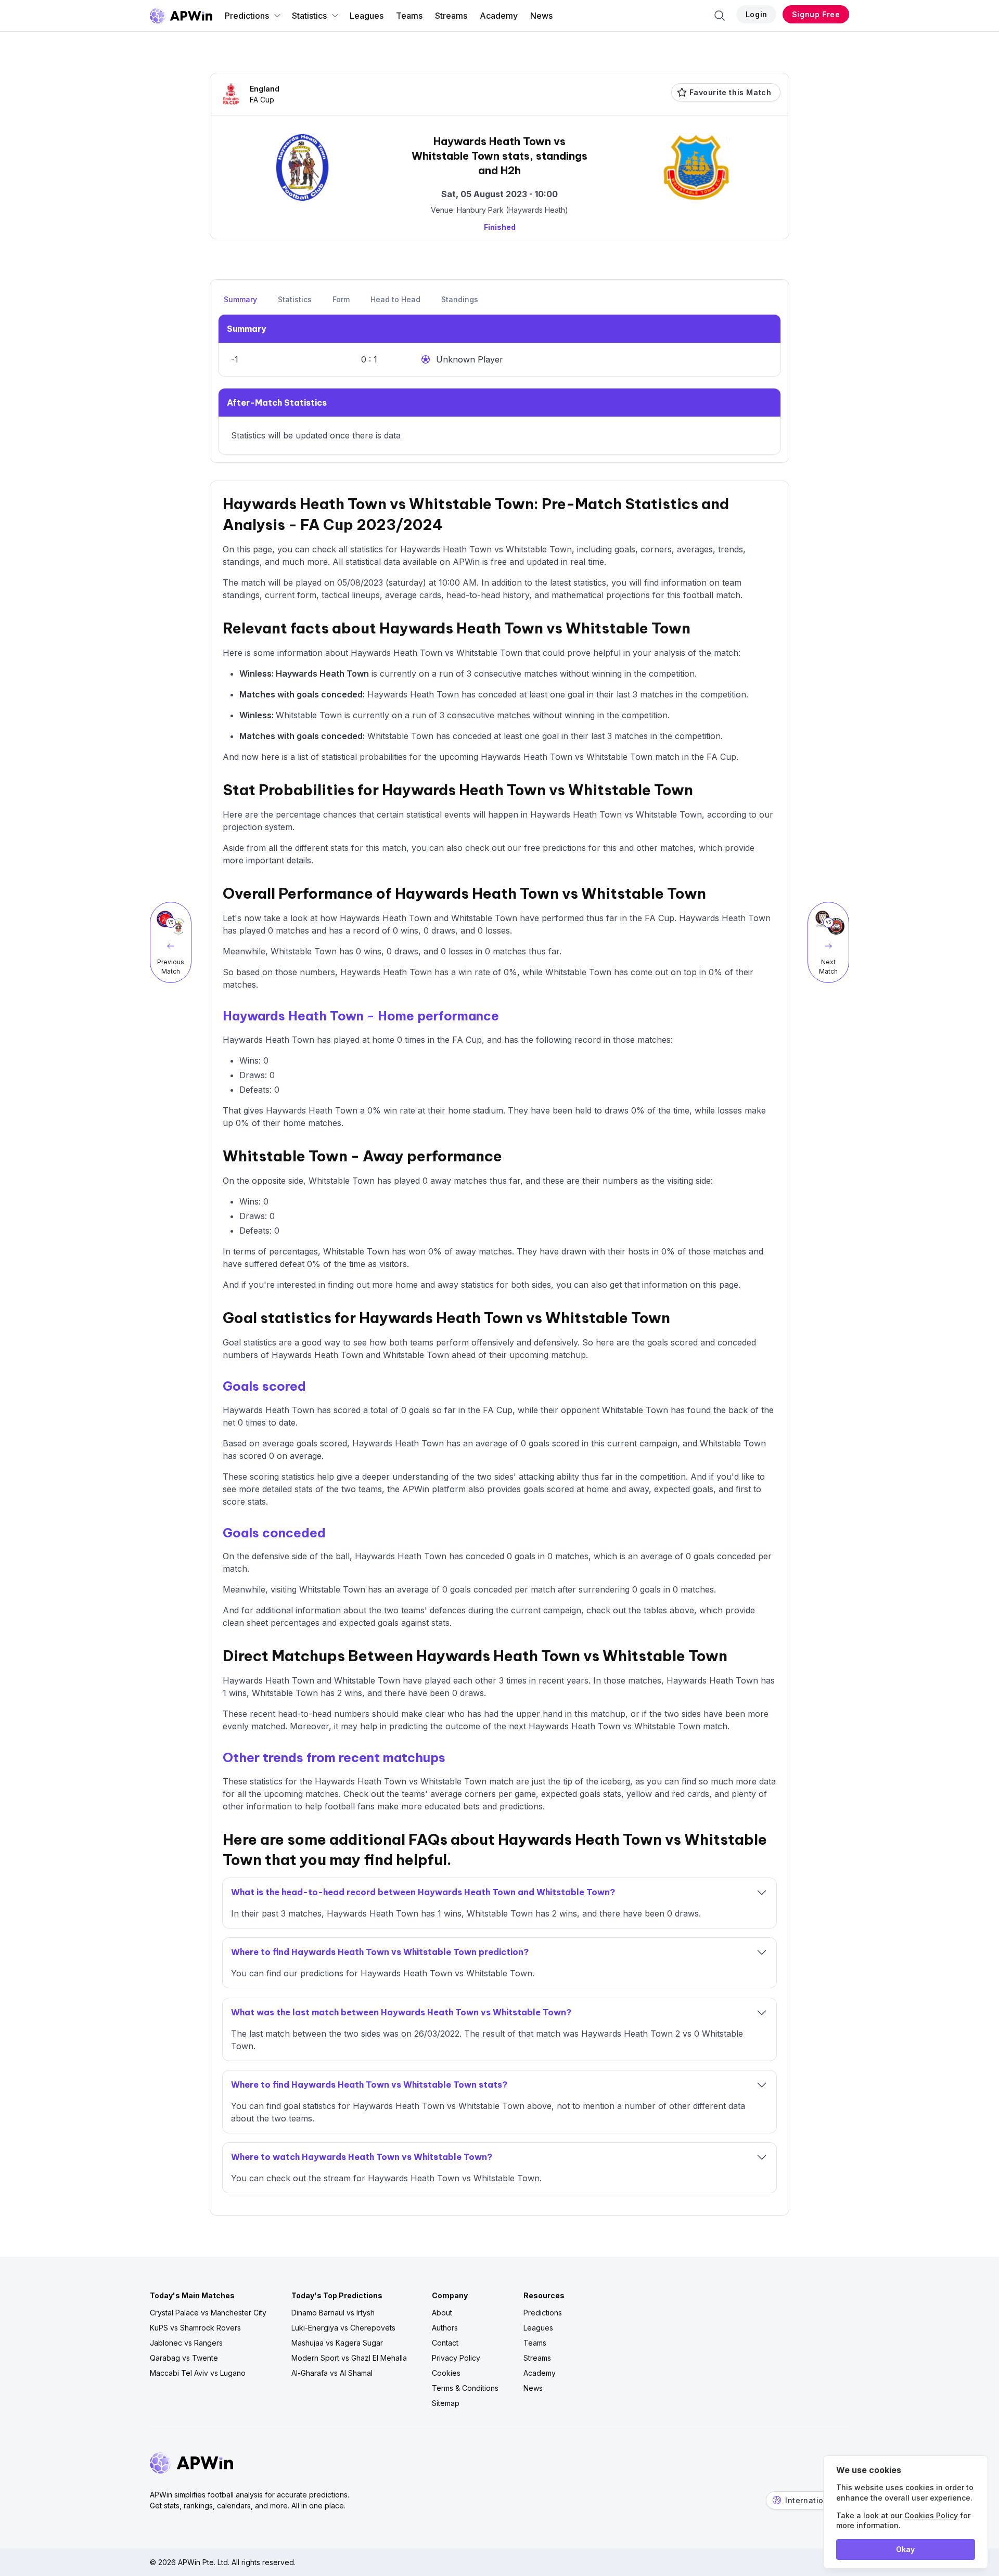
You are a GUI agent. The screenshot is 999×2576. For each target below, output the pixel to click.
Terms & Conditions (465, 2388)
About (442, 2313)
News (541, 16)
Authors (445, 2328)
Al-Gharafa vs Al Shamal (332, 2373)
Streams (451, 16)
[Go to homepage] (181, 16)
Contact (445, 2343)
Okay (905, 2549)
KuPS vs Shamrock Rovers (195, 2328)
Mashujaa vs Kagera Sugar (337, 2343)
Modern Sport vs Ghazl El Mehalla (349, 2358)
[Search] (720, 16)
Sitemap (446, 2403)
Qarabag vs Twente (184, 2358)
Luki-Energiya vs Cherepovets (343, 2328)
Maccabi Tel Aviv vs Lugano (198, 2373)
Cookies (446, 2373)
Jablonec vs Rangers (186, 2343)
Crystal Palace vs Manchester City (208, 2313)
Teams (409, 16)
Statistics (309, 16)
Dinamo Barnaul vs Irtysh (333, 2313)
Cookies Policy (931, 2515)
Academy (499, 16)
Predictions (247, 16)
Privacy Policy (456, 2358)
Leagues (367, 16)
